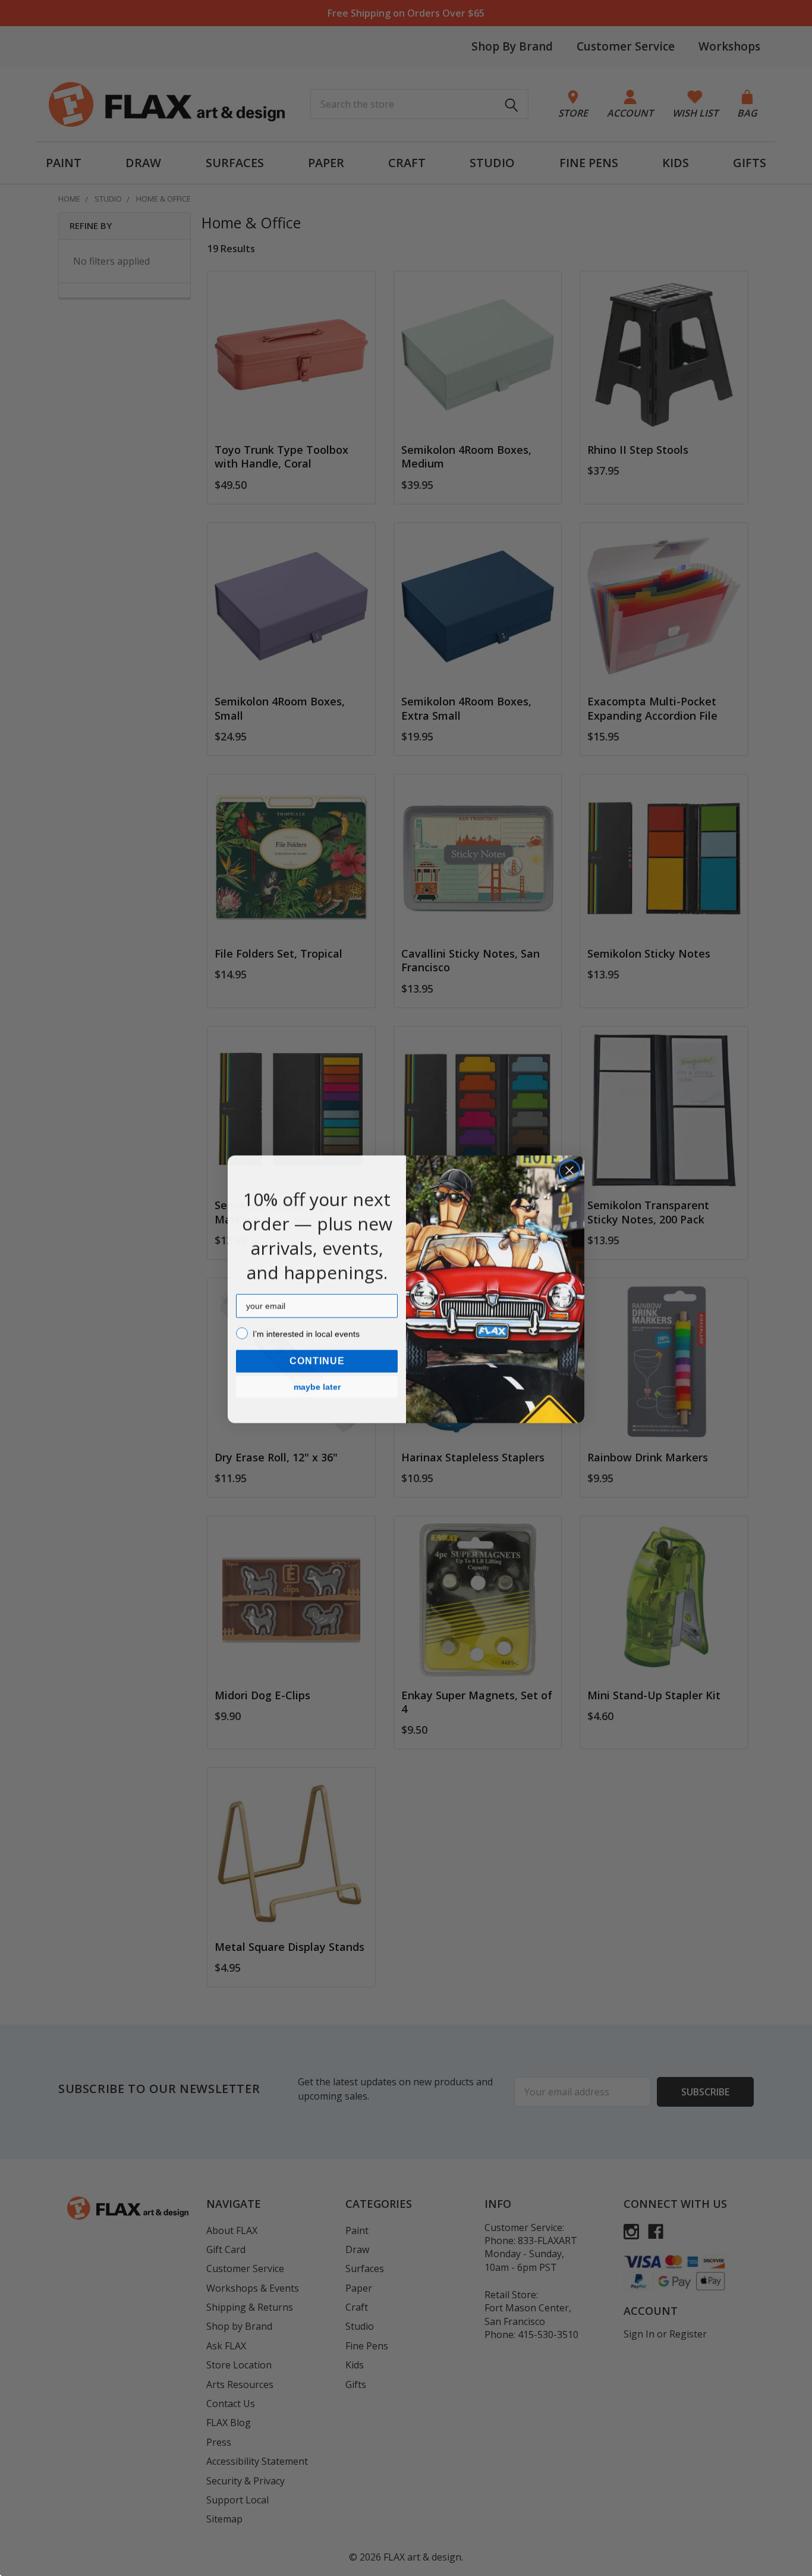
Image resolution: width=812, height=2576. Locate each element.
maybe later (317, 1386)
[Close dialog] (569, 1169)
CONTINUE (317, 1360)
